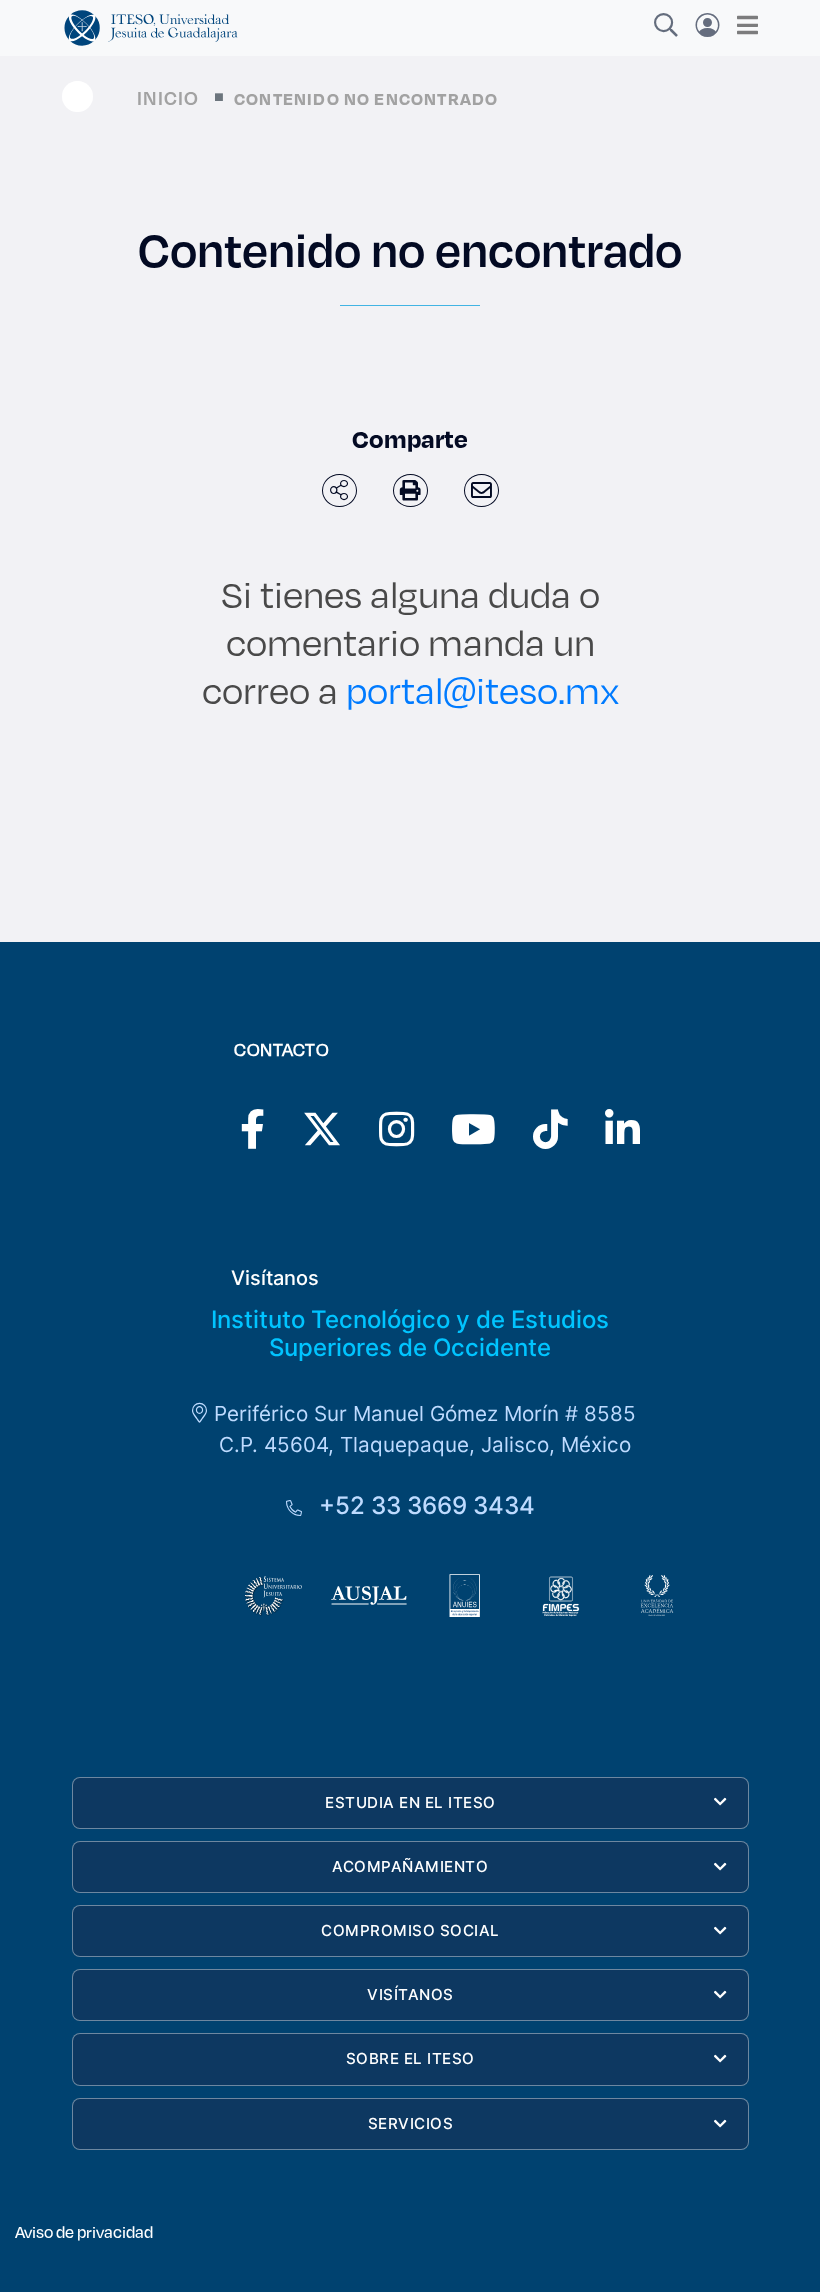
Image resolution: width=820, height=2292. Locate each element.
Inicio (168, 97)
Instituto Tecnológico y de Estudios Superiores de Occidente (410, 1334)
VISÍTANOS (410, 1994)
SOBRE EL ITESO (410, 2058)
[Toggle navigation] (741, 25)
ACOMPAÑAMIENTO (410, 1866)
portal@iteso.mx (482, 689)
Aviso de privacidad (84, 2231)
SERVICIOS (411, 2123)
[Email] (481, 490)
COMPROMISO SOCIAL (410, 1930)
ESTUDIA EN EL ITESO (410, 1802)
